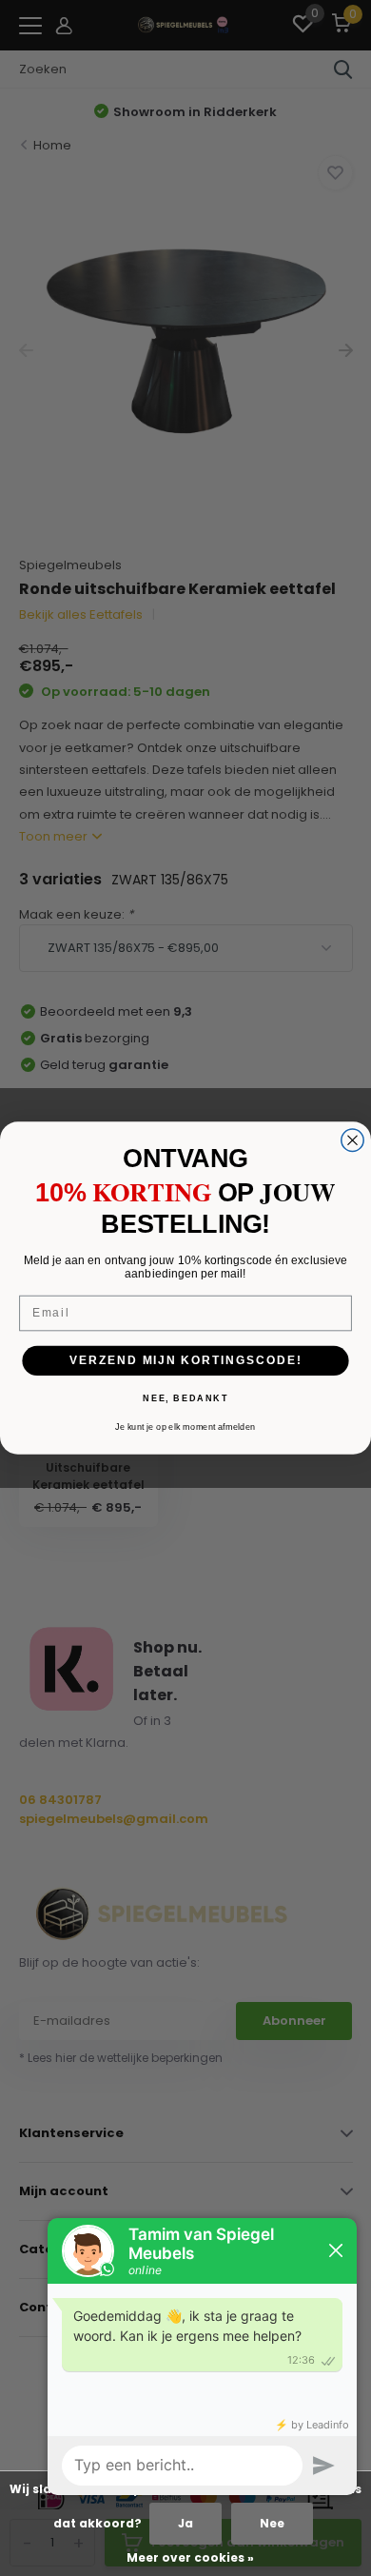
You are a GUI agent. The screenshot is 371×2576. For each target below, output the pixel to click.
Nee (272, 2523)
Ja (185, 2523)
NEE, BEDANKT (185, 1398)
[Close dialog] (352, 1140)
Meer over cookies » (190, 2557)
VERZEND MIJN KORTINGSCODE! (186, 1360)
